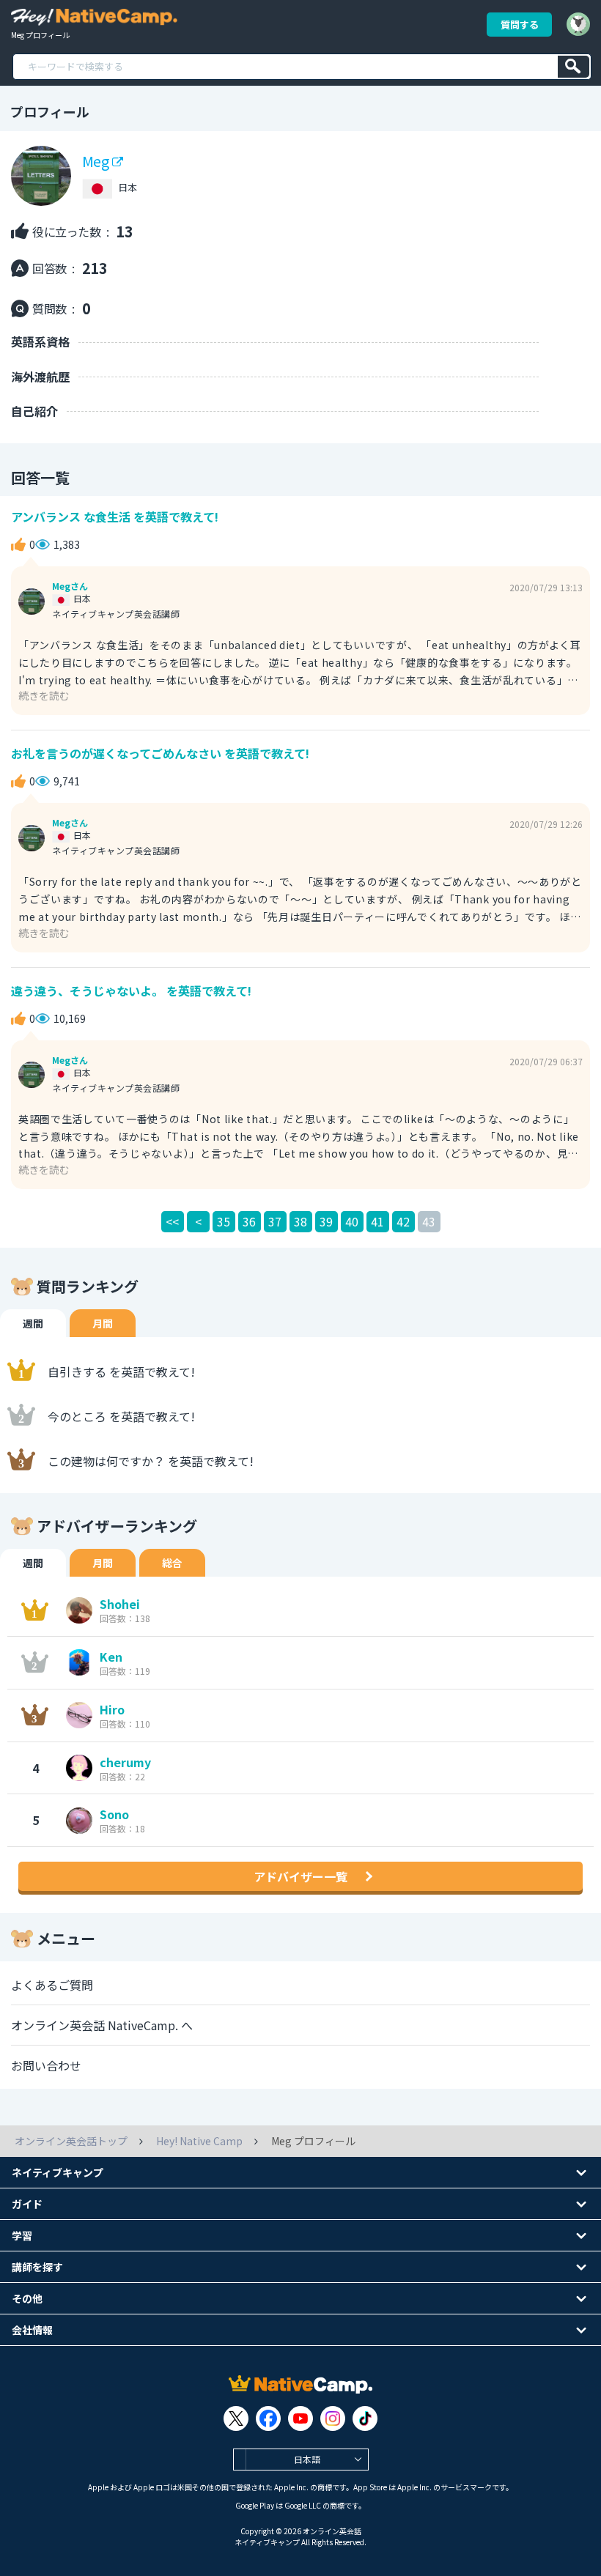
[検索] (574, 67)
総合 (172, 1563)
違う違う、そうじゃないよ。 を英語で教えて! (131, 991)
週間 (33, 1323)
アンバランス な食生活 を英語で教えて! (115, 517)
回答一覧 (40, 477)
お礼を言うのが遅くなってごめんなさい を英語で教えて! (160, 753)
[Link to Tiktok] (365, 2418)
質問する (520, 25)
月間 (103, 1323)
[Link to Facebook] (268, 2418)
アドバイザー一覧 (300, 1876)
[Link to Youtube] (300, 2418)
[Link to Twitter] (236, 2418)
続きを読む (44, 695)
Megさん (70, 586)
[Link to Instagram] (333, 2418)
